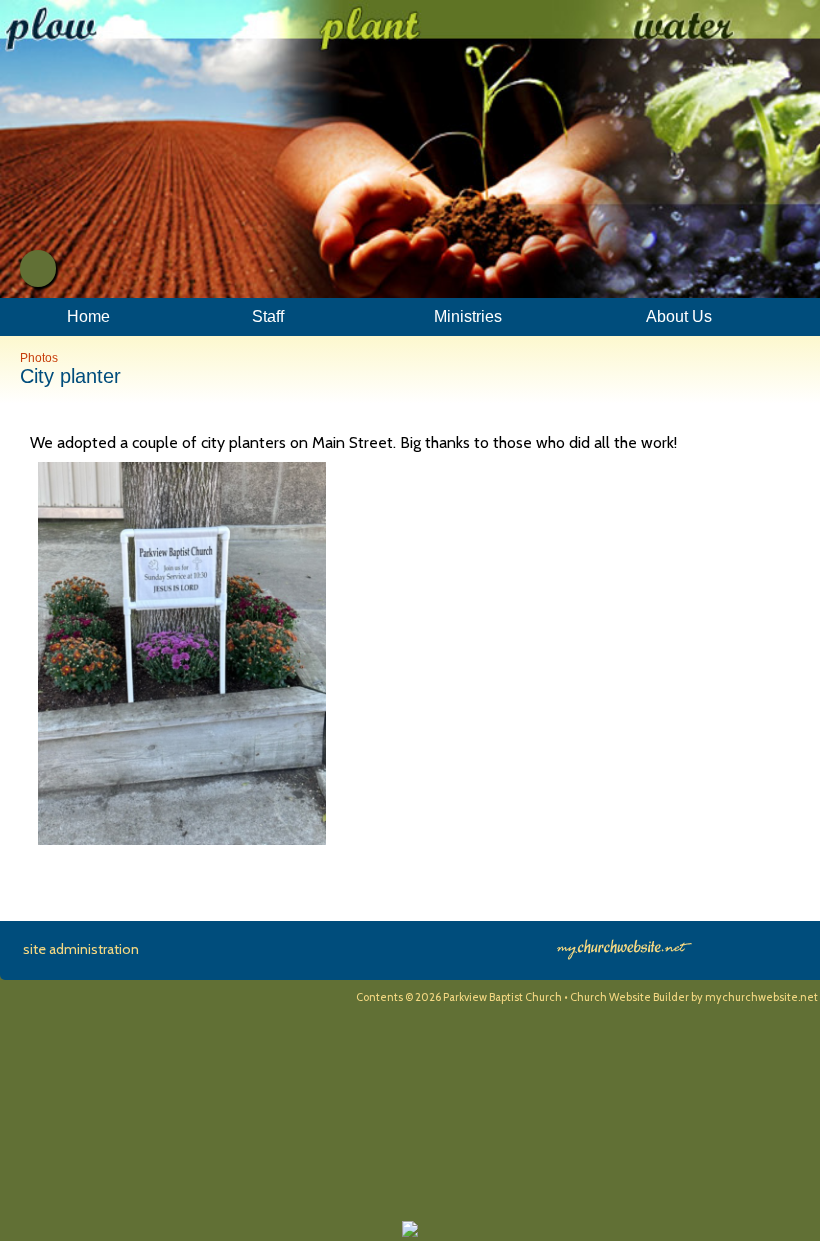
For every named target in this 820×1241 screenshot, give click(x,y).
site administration (81, 949)
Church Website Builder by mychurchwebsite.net (694, 997)
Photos (39, 358)
